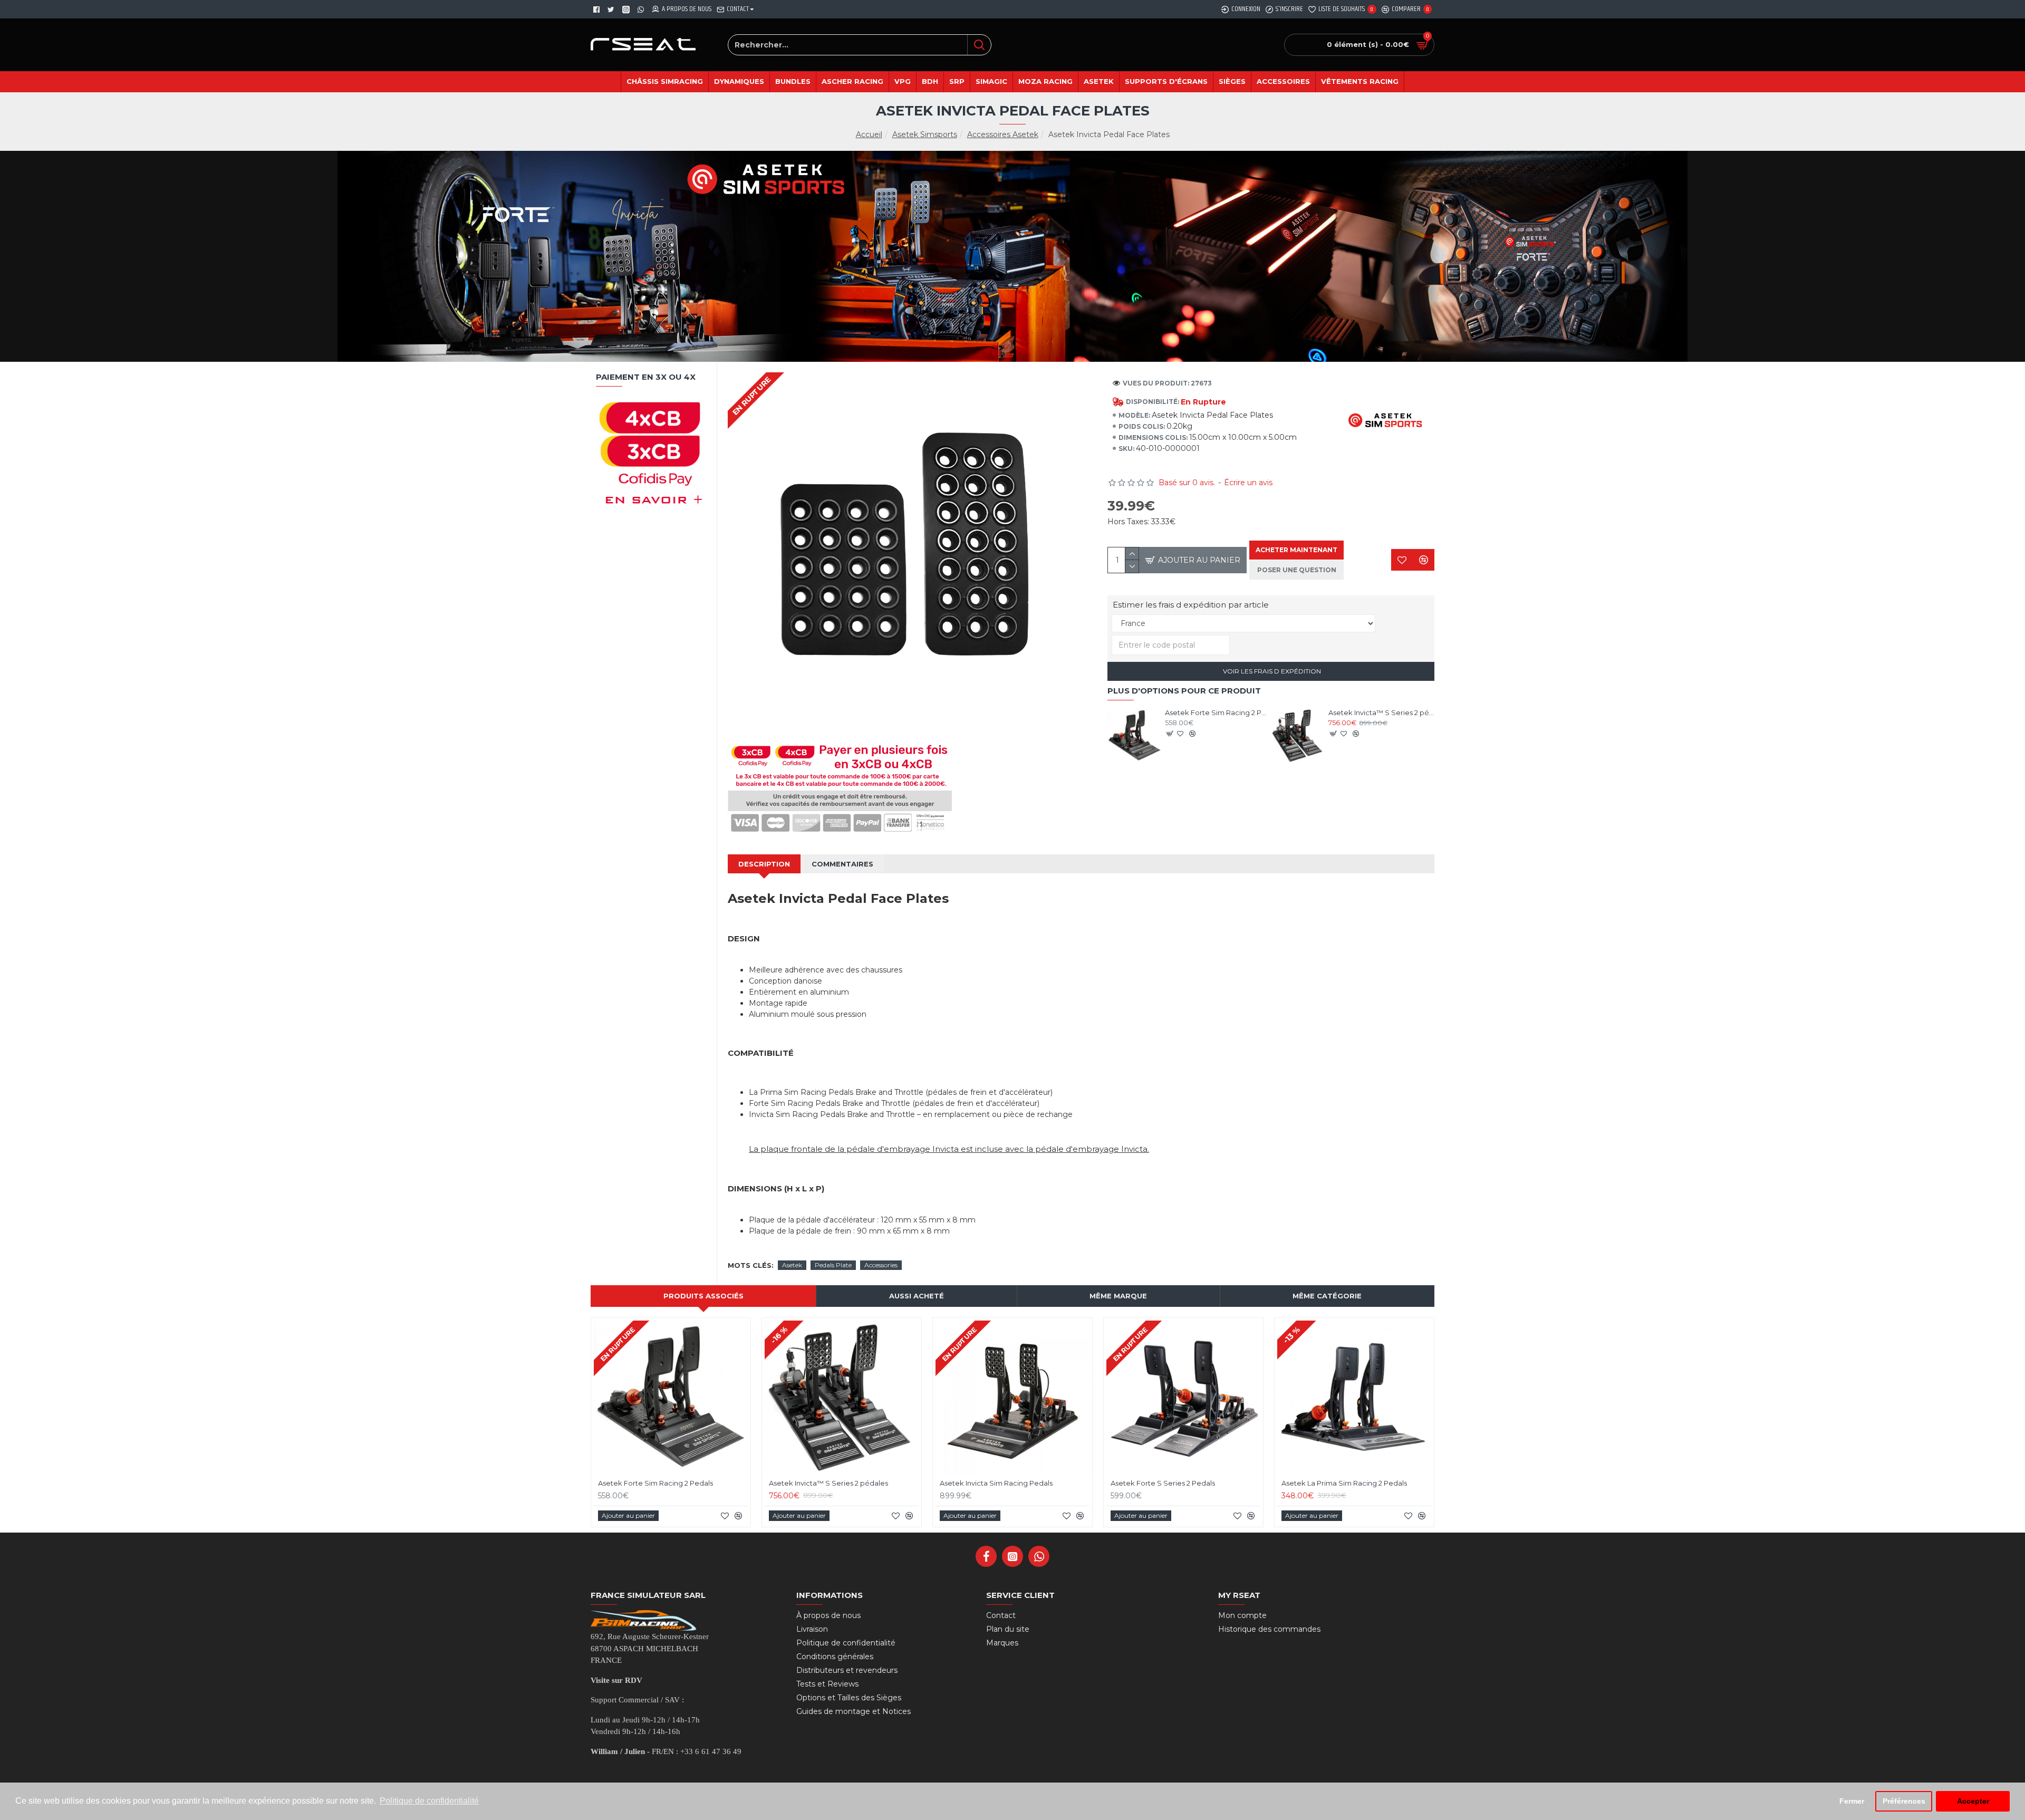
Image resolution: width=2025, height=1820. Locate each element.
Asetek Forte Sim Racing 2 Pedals (1218, 712)
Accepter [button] (1973, 1801)
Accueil (869, 134)
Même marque (1118, 1296)
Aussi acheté (917, 1296)
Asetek (792, 1265)
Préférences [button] (1904, 1801)
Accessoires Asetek (1003, 134)
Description (764, 864)
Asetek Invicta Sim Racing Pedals (996, 1483)
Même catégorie (1327, 1296)
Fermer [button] (1852, 1801)
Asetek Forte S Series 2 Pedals (1163, 1483)
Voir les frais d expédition (1271, 671)
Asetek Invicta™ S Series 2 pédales (1381, 712)
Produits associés (703, 1296)
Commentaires (842, 864)
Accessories (881, 1265)
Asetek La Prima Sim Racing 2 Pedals (1344, 1483)
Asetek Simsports (925, 134)
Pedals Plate (833, 1265)
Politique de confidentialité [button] (429, 1801)
